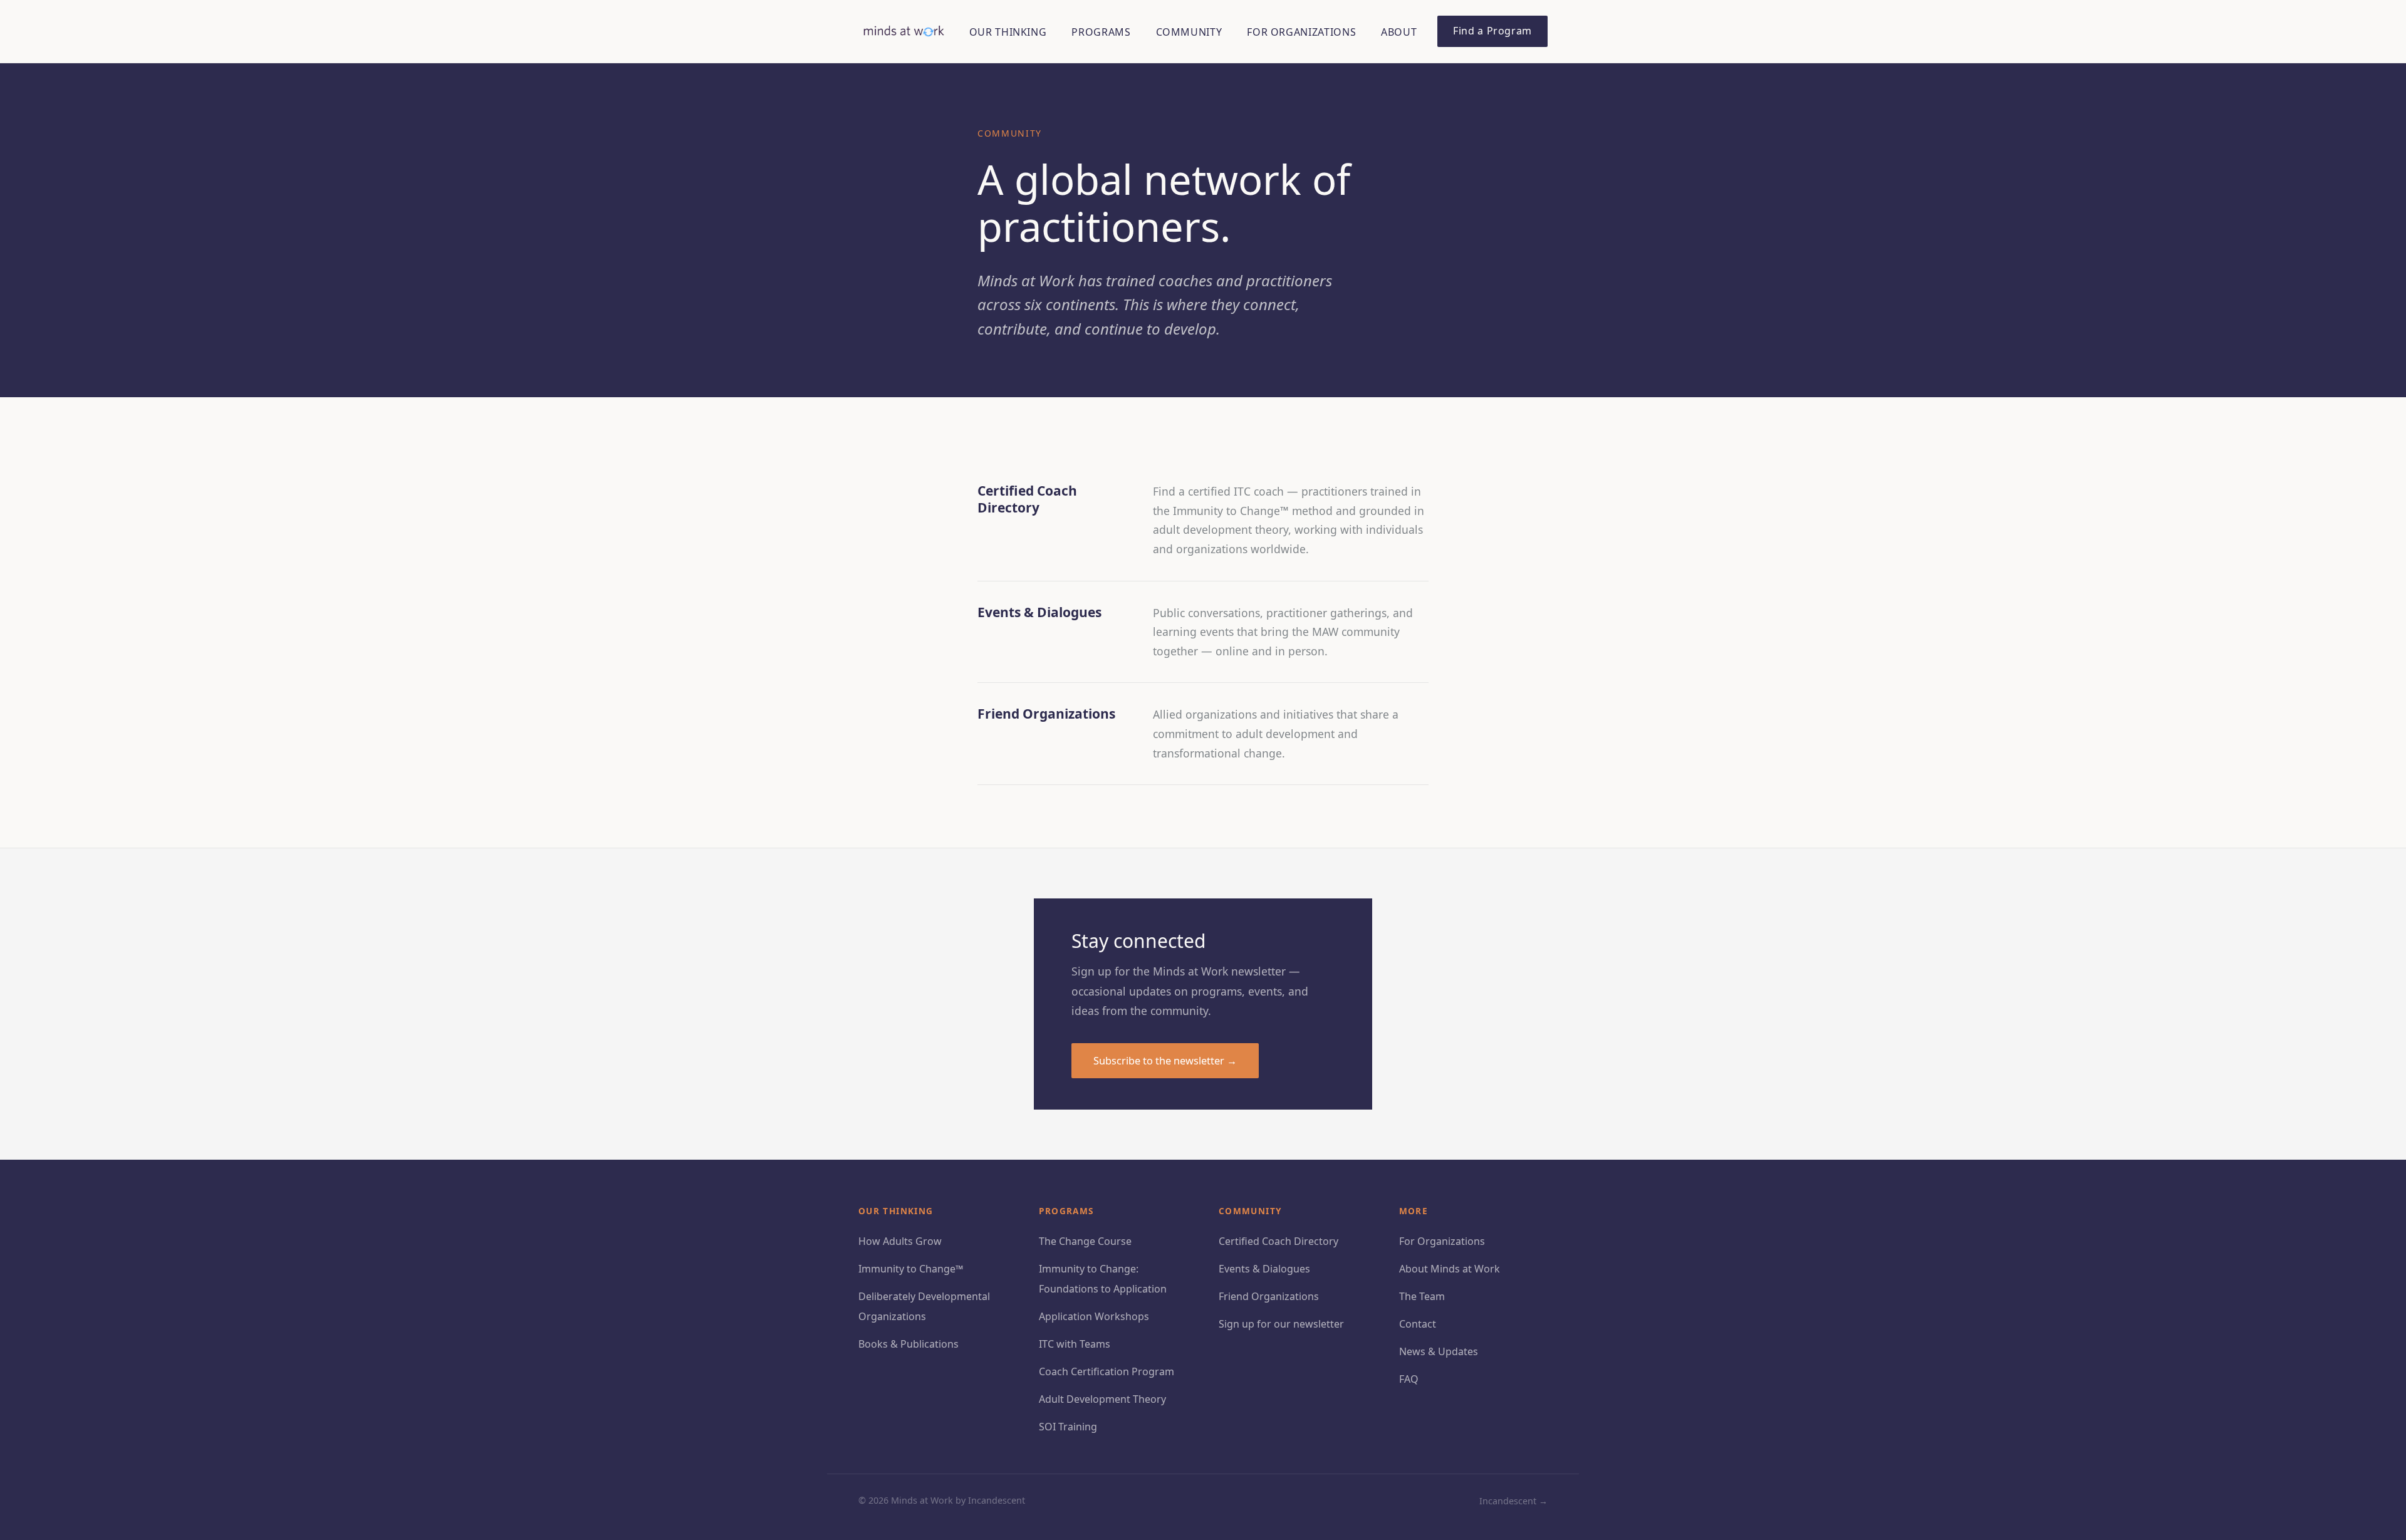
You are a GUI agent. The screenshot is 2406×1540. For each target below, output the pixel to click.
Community (1189, 32)
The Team (1422, 1296)
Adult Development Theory (1102, 1399)
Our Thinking (1008, 32)
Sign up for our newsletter (1281, 1324)
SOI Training (1068, 1427)
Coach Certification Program (1107, 1371)
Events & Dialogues (1264, 1269)
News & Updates (1439, 1351)
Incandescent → (1513, 1501)
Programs (1101, 32)
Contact (1418, 1324)
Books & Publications (909, 1344)
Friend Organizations (1269, 1296)
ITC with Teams (1075, 1344)
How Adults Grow (900, 1241)
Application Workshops (1094, 1316)
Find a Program (1492, 31)
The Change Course (1085, 1241)
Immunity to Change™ (911, 1269)
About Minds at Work (1450, 1269)
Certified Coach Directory (1279, 1241)
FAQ (1409, 1379)
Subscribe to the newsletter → (1165, 1060)
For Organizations (1301, 32)
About (1399, 32)
